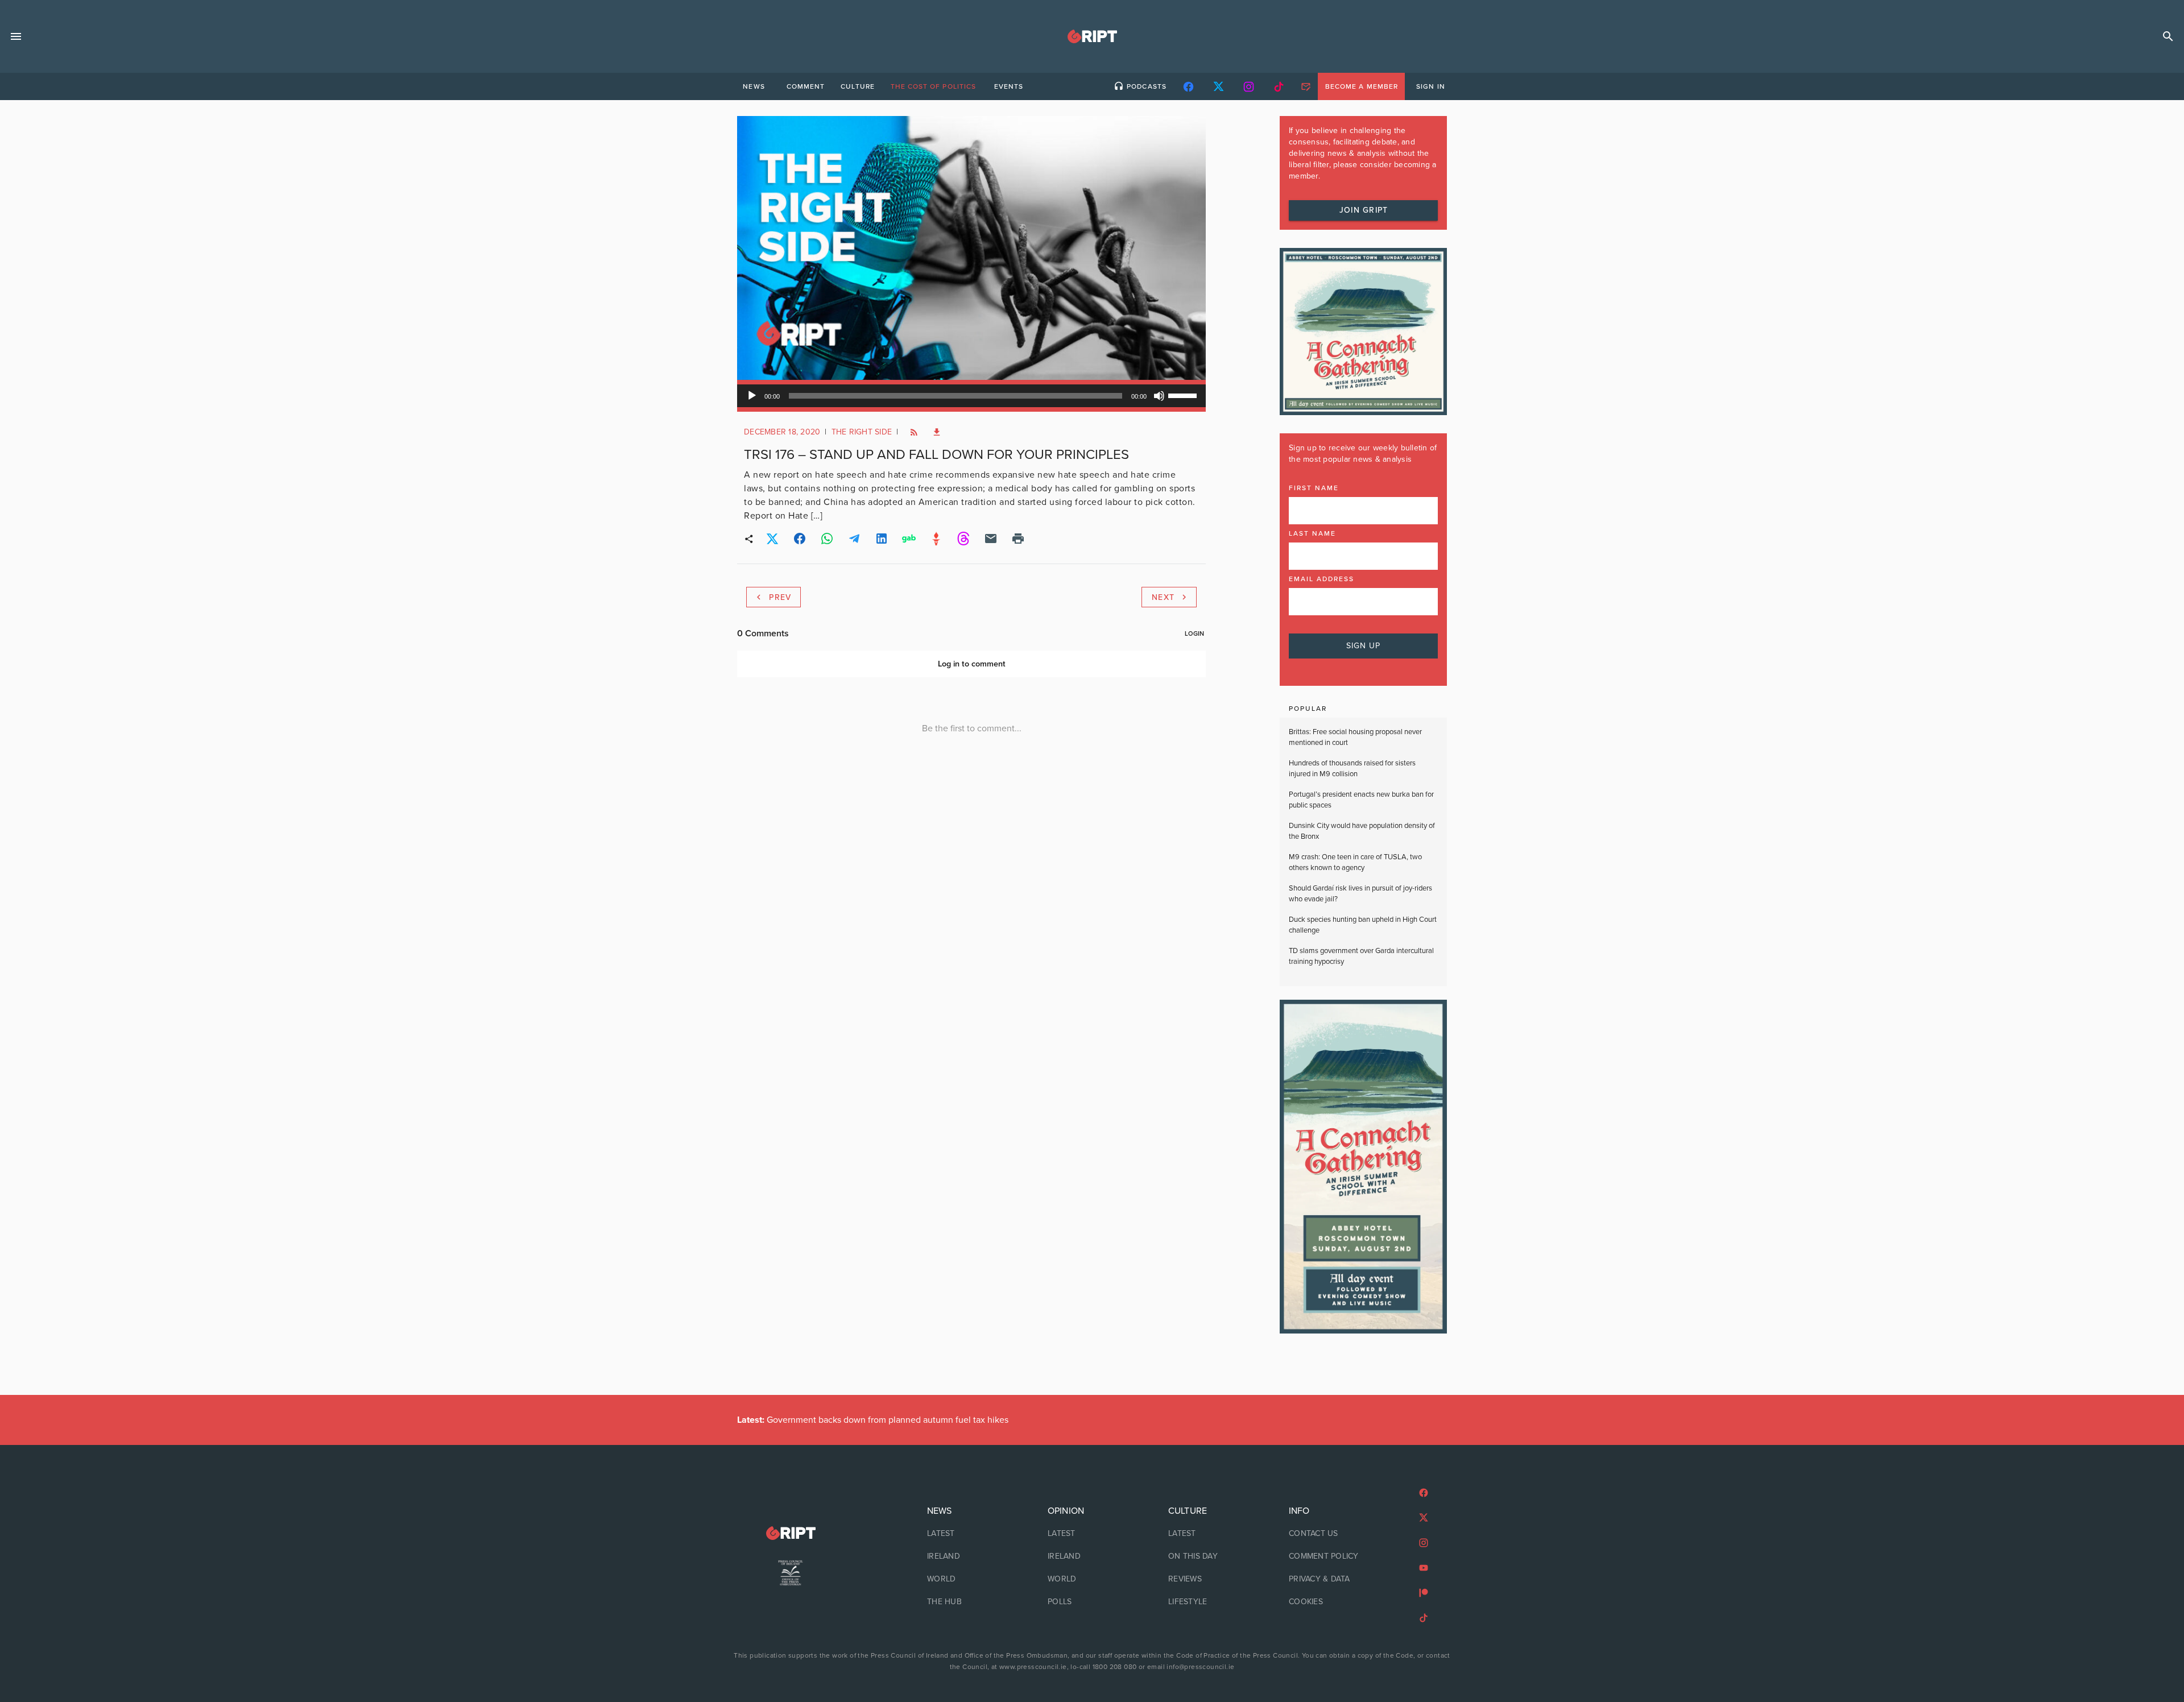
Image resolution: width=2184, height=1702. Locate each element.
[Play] (752, 396)
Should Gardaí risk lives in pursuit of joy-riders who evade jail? (1360, 894)
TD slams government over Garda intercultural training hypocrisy (1361, 956)
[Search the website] (2168, 36)
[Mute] (1159, 396)
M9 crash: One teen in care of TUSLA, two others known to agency (1355, 863)
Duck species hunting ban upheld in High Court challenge (1363, 925)
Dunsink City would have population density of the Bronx (1362, 831)
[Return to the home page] (791, 1533)
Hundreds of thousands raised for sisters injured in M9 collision (1352, 769)
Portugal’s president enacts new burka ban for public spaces (1361, 800)
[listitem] (971, 1534)
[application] (971, 396)
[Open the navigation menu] (16, 36)
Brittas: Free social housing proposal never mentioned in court (1355, 738)
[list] (971, 1556)
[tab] (754, 86)
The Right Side (862, 432)
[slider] (1184, 395)
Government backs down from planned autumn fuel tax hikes (873, 1420)
